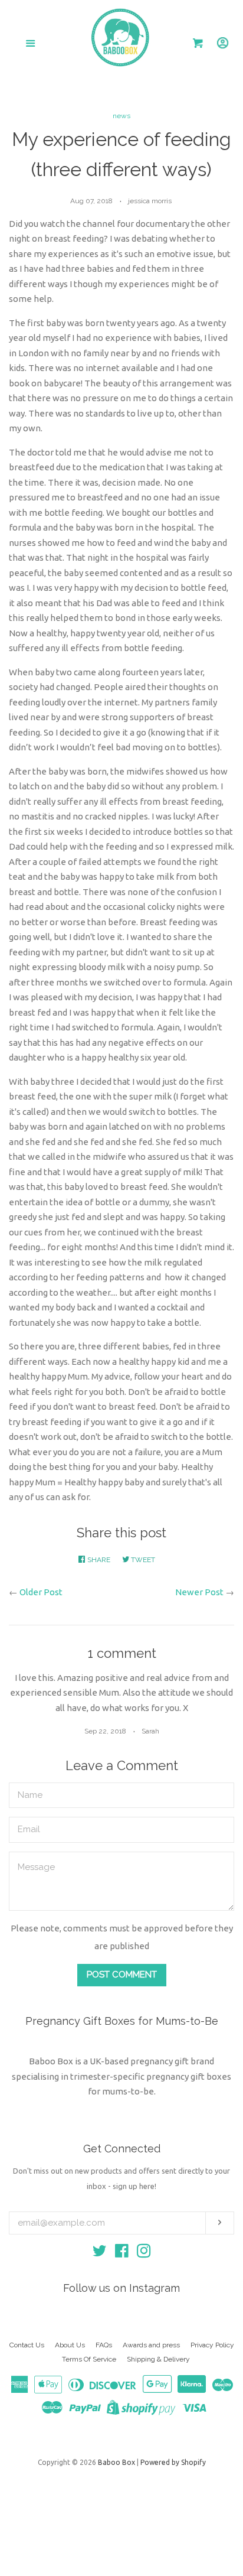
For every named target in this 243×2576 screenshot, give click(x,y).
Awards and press (151, 2345)
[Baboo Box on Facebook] (122, 2253)
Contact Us (27, 2345)
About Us (70, 2345)
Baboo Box (116, 2462)
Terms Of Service (89, 2359)
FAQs (104, 2345)
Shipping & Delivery (158, 2359)
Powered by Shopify (173, 2462)
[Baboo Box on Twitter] (100, 2253)
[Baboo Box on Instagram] (144, 2253)
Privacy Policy (212, 2345)
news (121, 116)
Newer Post (199, 1592)
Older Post (41, 1592)
